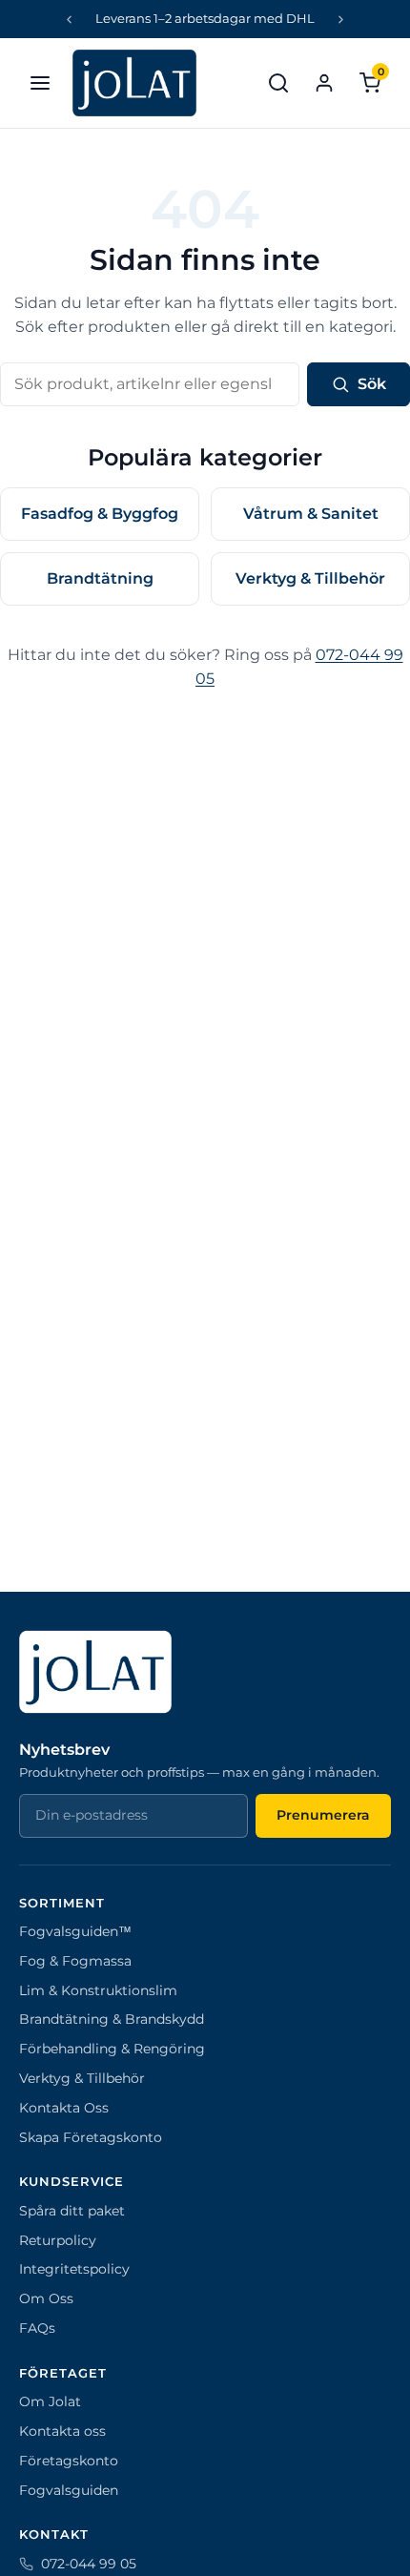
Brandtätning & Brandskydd (112, 2019)
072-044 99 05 (89, 2564)
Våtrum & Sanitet (311, 514)
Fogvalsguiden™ (75, 1931)
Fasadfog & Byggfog (100, 514)
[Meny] (40, 83)
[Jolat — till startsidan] (134, 83)
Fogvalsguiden (69, 2490)
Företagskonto (69, 2461)
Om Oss (46, 2298)
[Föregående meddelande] (70, 19)
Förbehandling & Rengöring (112, 2049)
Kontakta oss (62, 2431)
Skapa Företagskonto (91, 2137)
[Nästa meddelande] (341, 19)
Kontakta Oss (64, 2108)
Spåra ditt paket (72, 2211)
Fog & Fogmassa (75, 1961)
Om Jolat (50, 2401)
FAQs (37, 2328)
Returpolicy (58, 2240)
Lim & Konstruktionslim (98, 1990)
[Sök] (278, 83)
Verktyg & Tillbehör (310, 578)
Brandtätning (100, 578)
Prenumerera (323, 1815)
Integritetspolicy (74, 2269)
